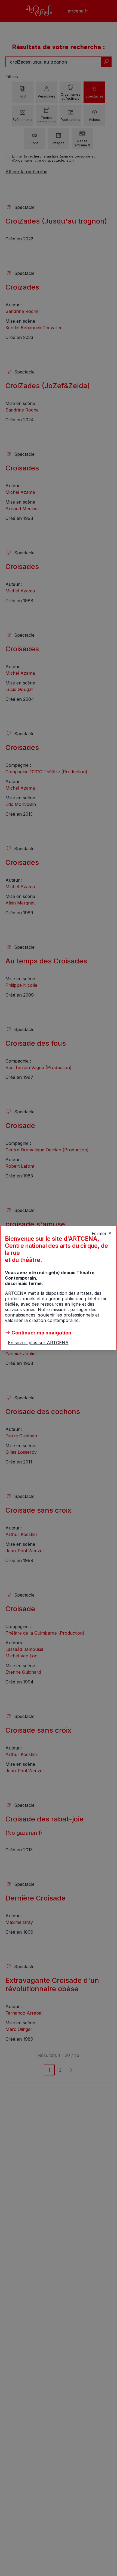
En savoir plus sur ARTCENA (38, 1343)
